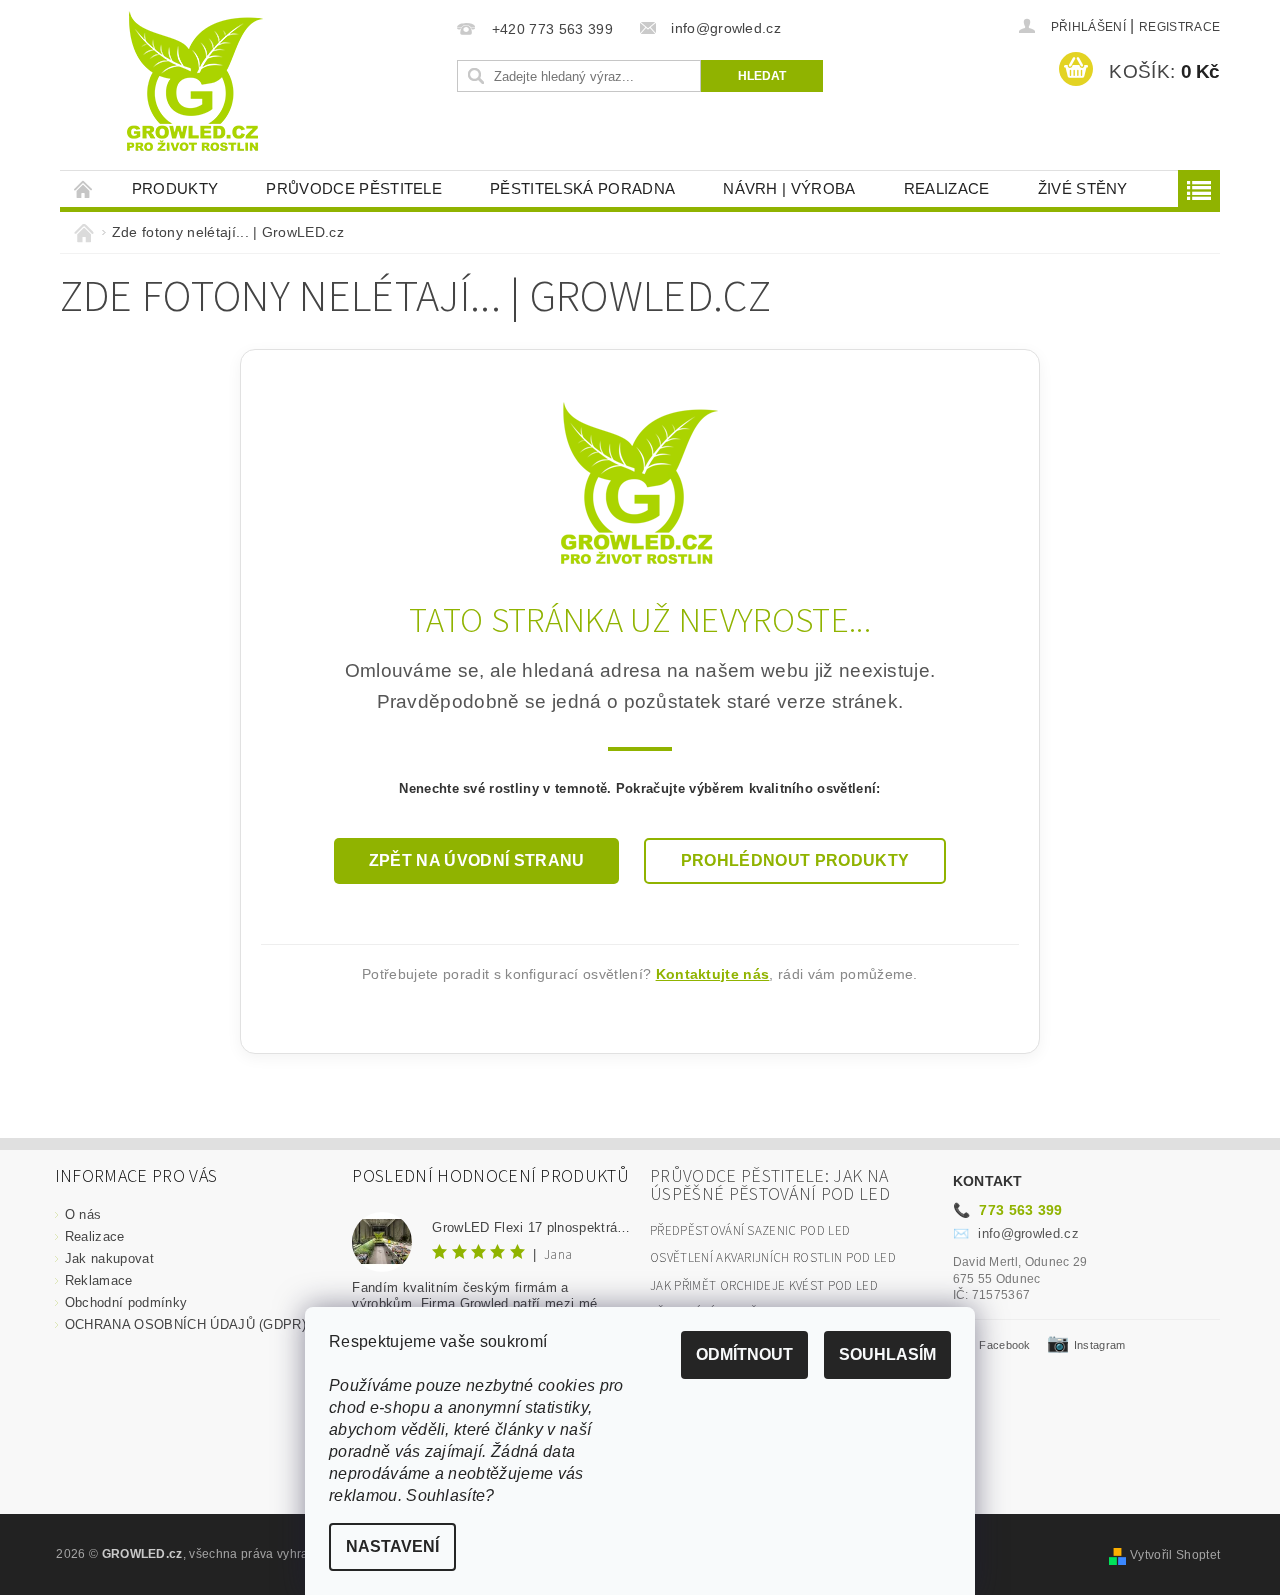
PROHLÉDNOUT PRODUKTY (795, 860)
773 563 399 (1008, 1210)
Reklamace (99, 1280)
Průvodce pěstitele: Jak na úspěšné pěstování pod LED (770, 1185)
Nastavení (392, 1546)
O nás (83, 1214)
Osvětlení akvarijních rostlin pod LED (773, 1258)
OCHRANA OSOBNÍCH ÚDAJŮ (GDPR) (185, 1324)
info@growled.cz (1016, 1233)
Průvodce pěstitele (354, 188)
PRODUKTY (175, 188)
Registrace (1179, 27)
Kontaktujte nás (713, 974)
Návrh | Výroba (789, 188)
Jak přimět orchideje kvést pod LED (764, 1286)
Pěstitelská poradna (582, 188)
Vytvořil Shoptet (1175, 1555)
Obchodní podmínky (126, 1302)
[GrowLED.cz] (639, 481)
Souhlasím (887, 1354)
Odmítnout (744, 1354)
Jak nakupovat (109, 1258)
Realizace (947, 188)
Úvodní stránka (84, 188)
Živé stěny (1083, 188)
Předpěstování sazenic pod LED (750, 1231)
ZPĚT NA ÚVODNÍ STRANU (477, 860)
